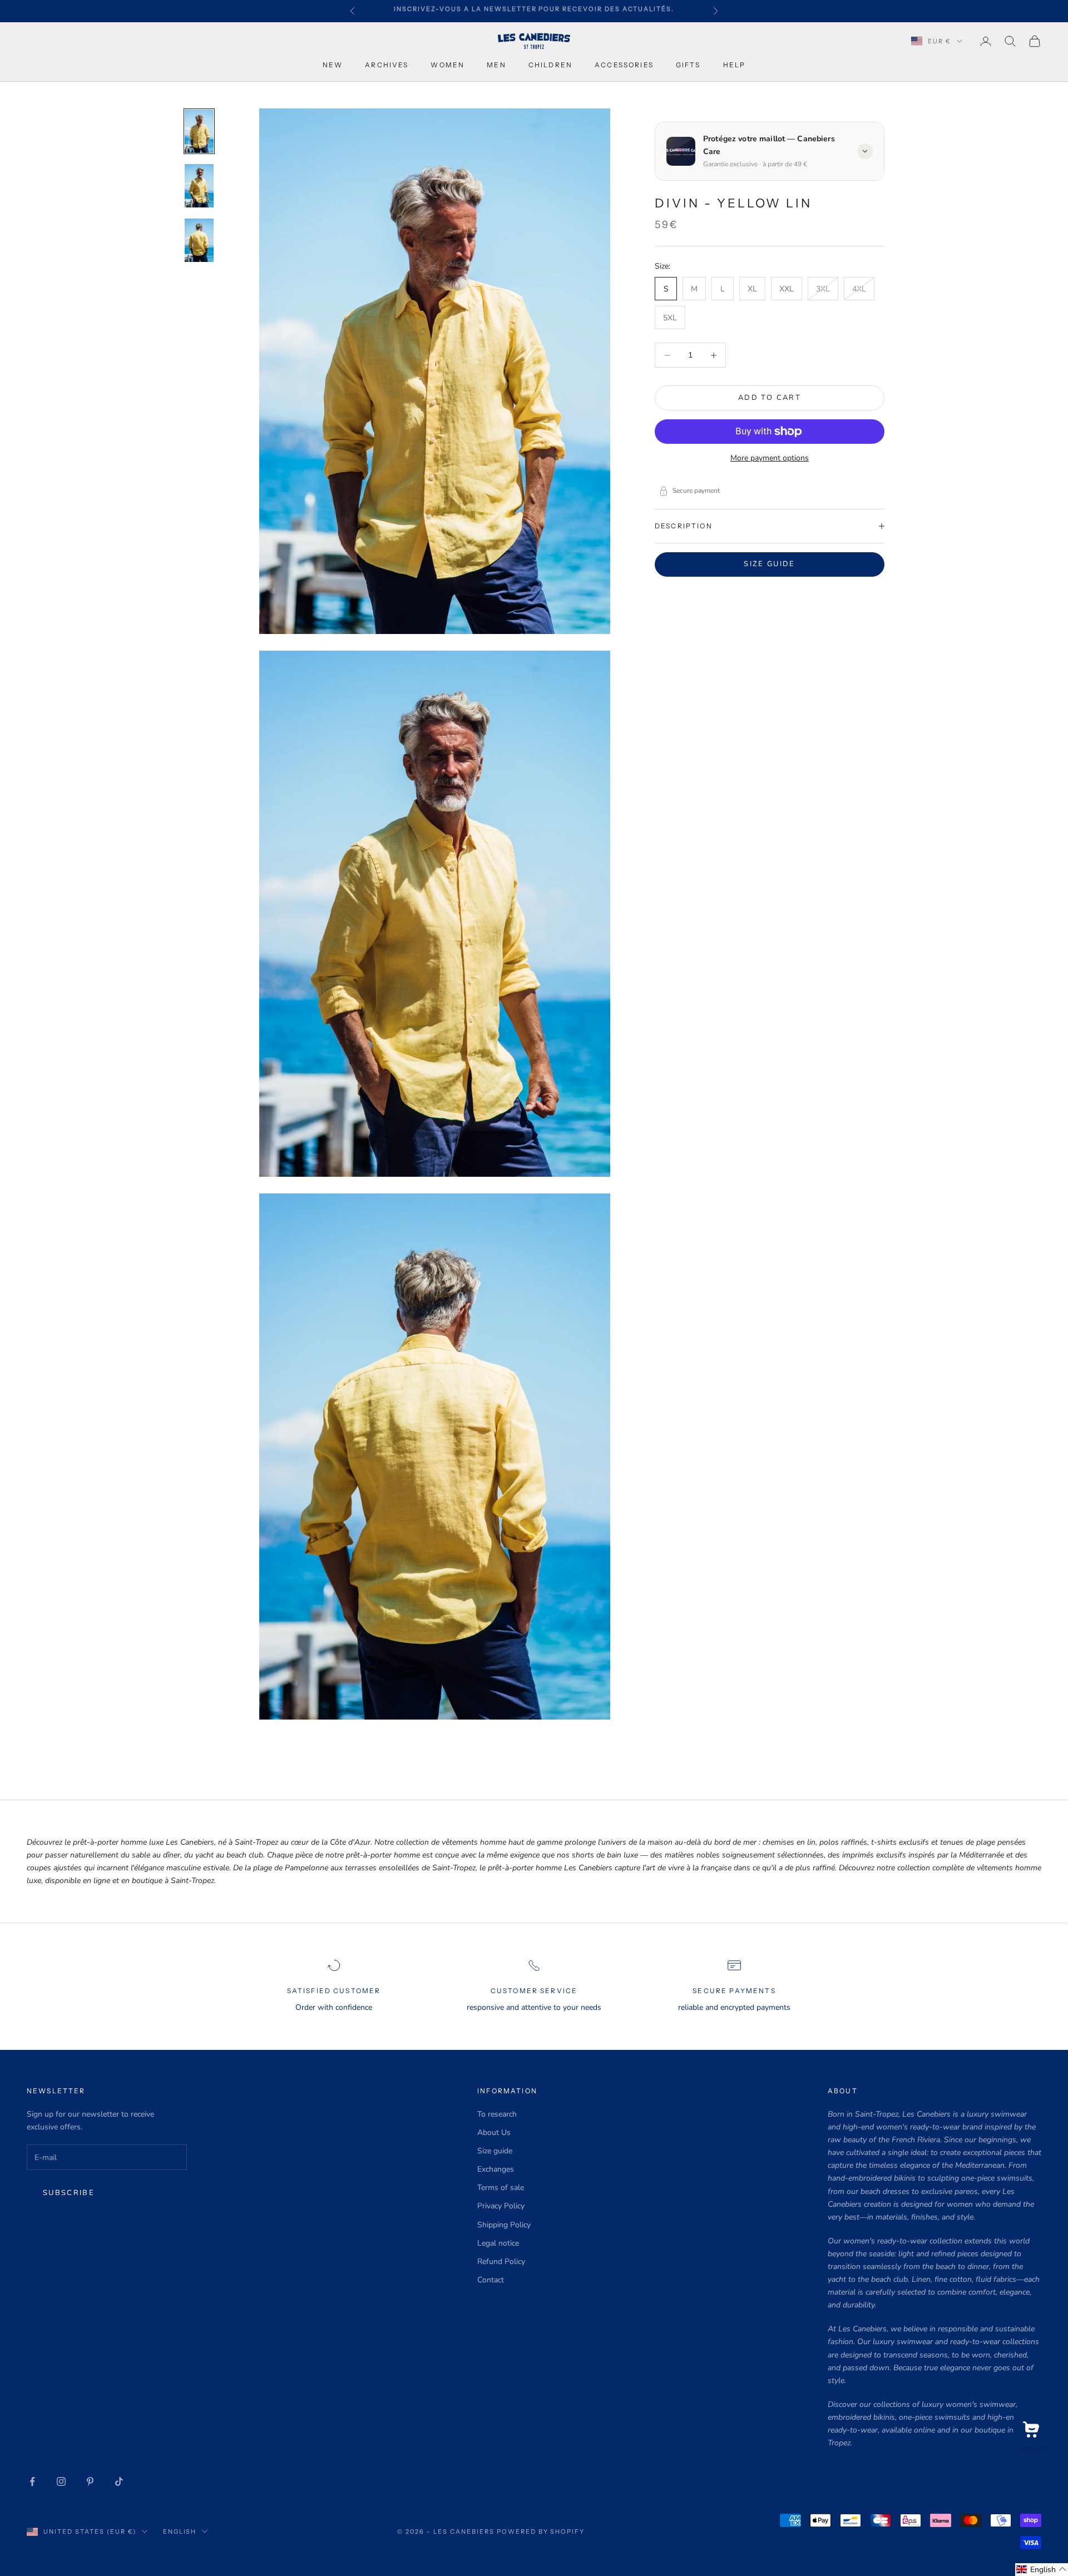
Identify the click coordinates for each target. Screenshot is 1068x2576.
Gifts (688, 65)
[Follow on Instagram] (61, 2481)
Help (735, 65)
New (333, 65)
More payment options (770, 458)
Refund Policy (501, 2262)
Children (550, 65)
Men (496, 65)
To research (497, 2114)
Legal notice (498, 2243)
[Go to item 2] (199, 186)
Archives (387, 65)
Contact (491, 2280)
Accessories (624, 65)
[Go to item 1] (199, 131)
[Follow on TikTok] (119, 2481)
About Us (494, 2132)
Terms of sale (501, 2188)
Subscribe (69, 2193)
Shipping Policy (504, 2225)
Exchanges (496, 2169)
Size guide (769, 564)
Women (448, 65)
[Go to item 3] (199, 240)
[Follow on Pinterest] (90, 2481)
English (180, 2532)
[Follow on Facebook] (32, 2481)
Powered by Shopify (541, 2532)
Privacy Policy (501, 2206)
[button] (1042, 2570)
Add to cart (770, 398)
